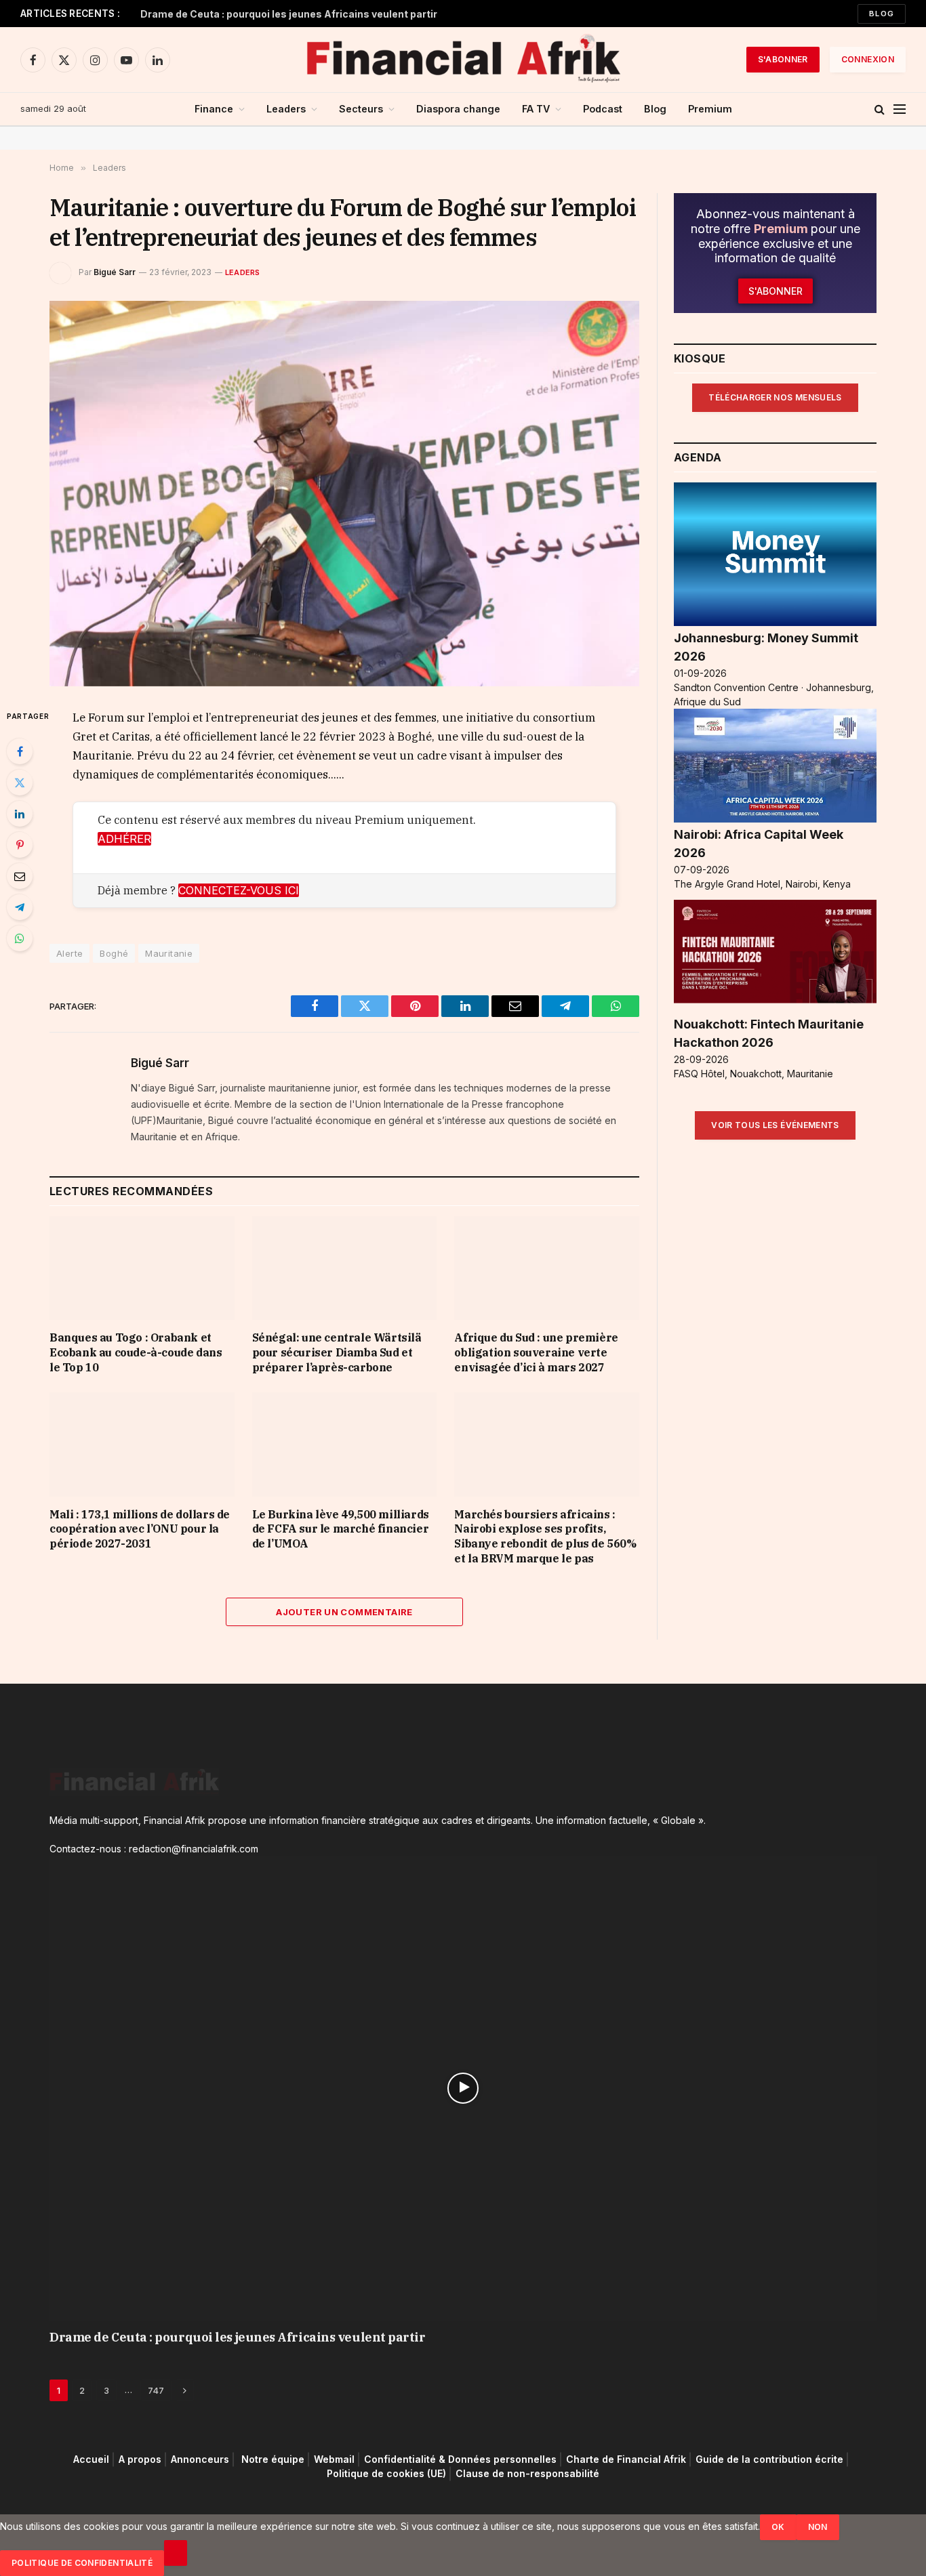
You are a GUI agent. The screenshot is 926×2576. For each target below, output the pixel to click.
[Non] (176, 2553)
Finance (214, 109)
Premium (710, 109)
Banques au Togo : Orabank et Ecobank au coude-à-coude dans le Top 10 (136, 1352)
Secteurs (361, 109)
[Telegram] (20, 907)
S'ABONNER (783, 59)
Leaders (286, 109)
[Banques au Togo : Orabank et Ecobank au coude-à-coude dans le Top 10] (142, 1268)
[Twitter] (20, 783)
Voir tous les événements (775, 1125)
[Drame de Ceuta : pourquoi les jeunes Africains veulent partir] (463, 2088)
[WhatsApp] (20, 938)
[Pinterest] (20, 845)
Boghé (114, 953)
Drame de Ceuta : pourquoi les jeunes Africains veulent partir (289, 14)
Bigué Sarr (115, 272)
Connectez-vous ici (239, 890)
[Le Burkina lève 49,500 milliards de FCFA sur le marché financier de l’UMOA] (345, 1444)
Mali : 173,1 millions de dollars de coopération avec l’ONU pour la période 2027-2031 (140, 1529)
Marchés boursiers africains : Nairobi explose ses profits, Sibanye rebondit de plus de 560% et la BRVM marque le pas (545, 1536)
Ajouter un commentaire (344, 1612)
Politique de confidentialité (82, 2563)
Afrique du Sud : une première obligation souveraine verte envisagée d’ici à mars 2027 (536, 1352)
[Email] (20, 876)
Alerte (69, 953)
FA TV (536, 109)
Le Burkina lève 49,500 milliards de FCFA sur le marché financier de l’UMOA (341, 1529)
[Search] (880, 109)
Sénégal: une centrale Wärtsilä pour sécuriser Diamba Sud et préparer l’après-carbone (337, 1352)
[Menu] (900, 109)
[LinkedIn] (20, 814)
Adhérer (124, 839)
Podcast (603, 109)
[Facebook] (20, 751)
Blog (882, 14)
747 (156, 2390)
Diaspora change (458, 109)
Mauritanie (169, 953)
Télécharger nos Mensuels (775, 397)
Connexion (868, 59)
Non (818, 2527)
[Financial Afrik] (463, 60)
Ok (778, 2527)
